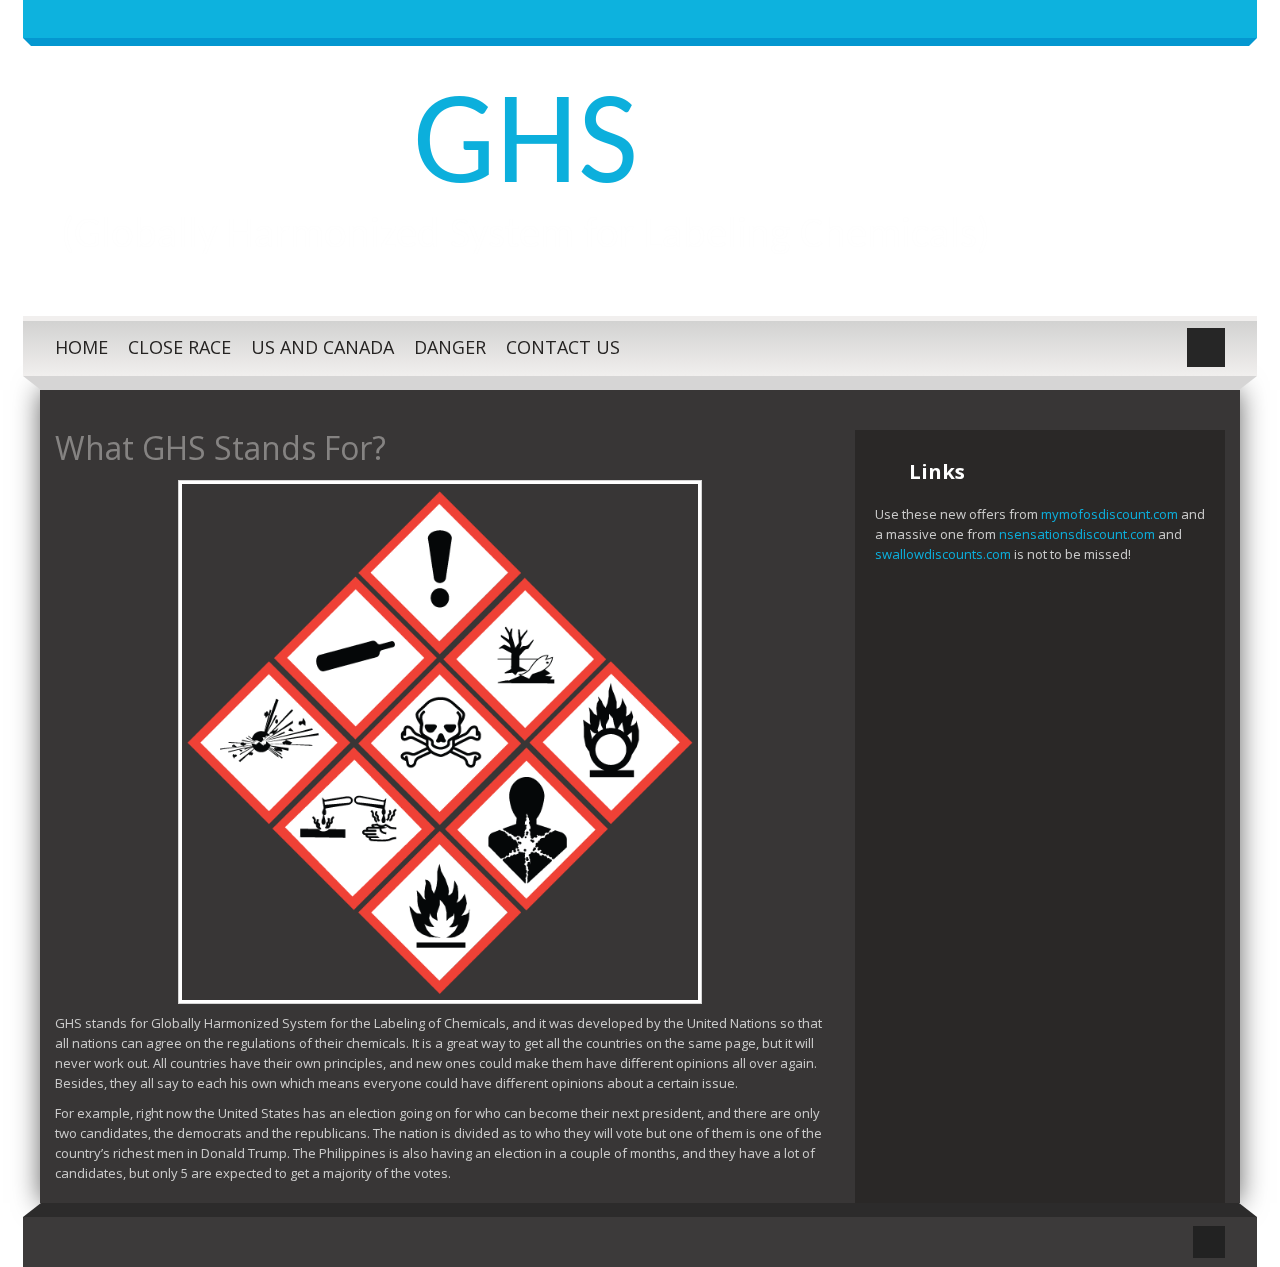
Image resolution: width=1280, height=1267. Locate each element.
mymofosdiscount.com (1111, 514)
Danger (450, 347)
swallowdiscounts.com (943, 554)
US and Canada (322, 347)
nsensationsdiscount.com (1077, 534)
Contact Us (563, 347)
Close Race (179, 347)
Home (81, 347)
